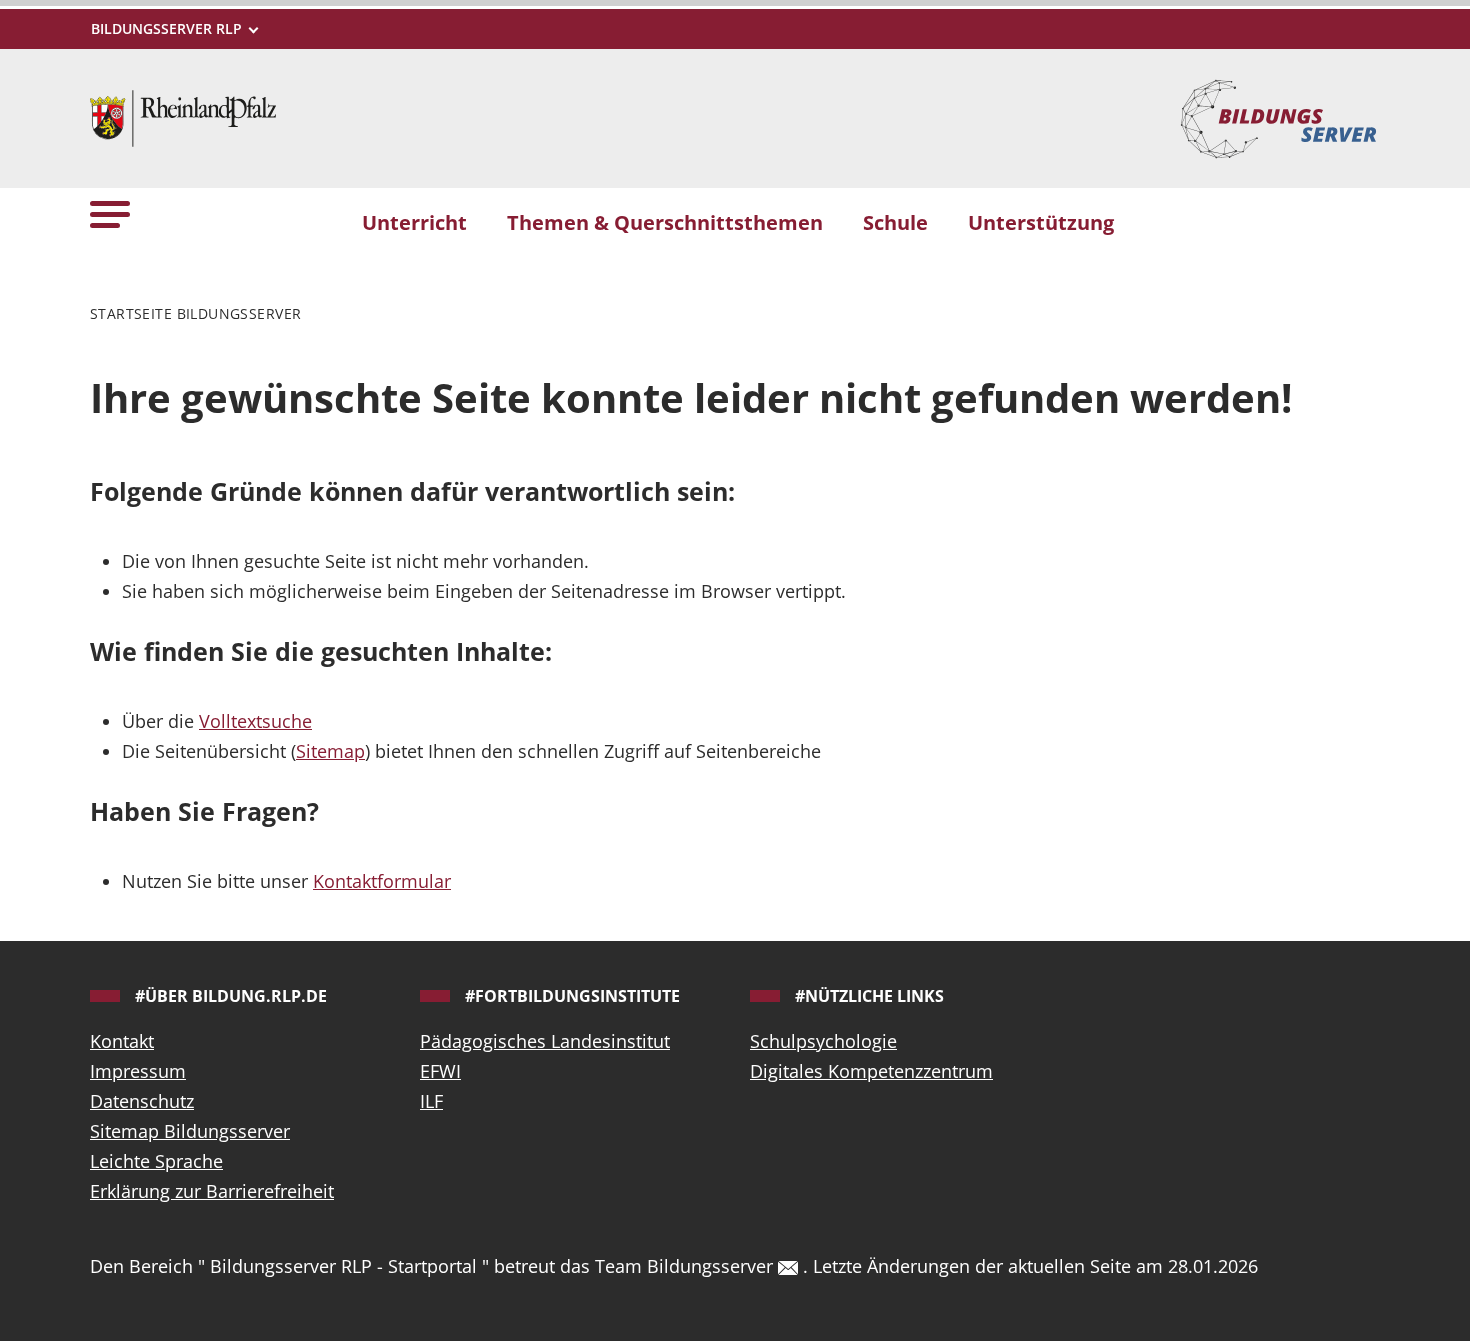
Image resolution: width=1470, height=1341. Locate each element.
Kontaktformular (382, 881)
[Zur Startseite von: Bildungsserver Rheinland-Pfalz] (183, 116)
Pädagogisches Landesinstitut (545, 1041)
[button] (110, 213)
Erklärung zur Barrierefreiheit (212, 1191)
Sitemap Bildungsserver (190, 1131)
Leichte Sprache (156, 1161)
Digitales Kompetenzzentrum (871, 1071)
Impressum (138, 1071)
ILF (431, 1101)
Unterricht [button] (414, 222)
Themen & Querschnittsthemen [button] (665, 222)
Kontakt (122, 1041)
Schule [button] (895, 222)
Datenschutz (142, 1101)
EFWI (440, 1071)
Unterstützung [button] (1041, 222)
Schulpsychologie (823, 1041)
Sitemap (330, 751)
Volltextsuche (255, 721)
